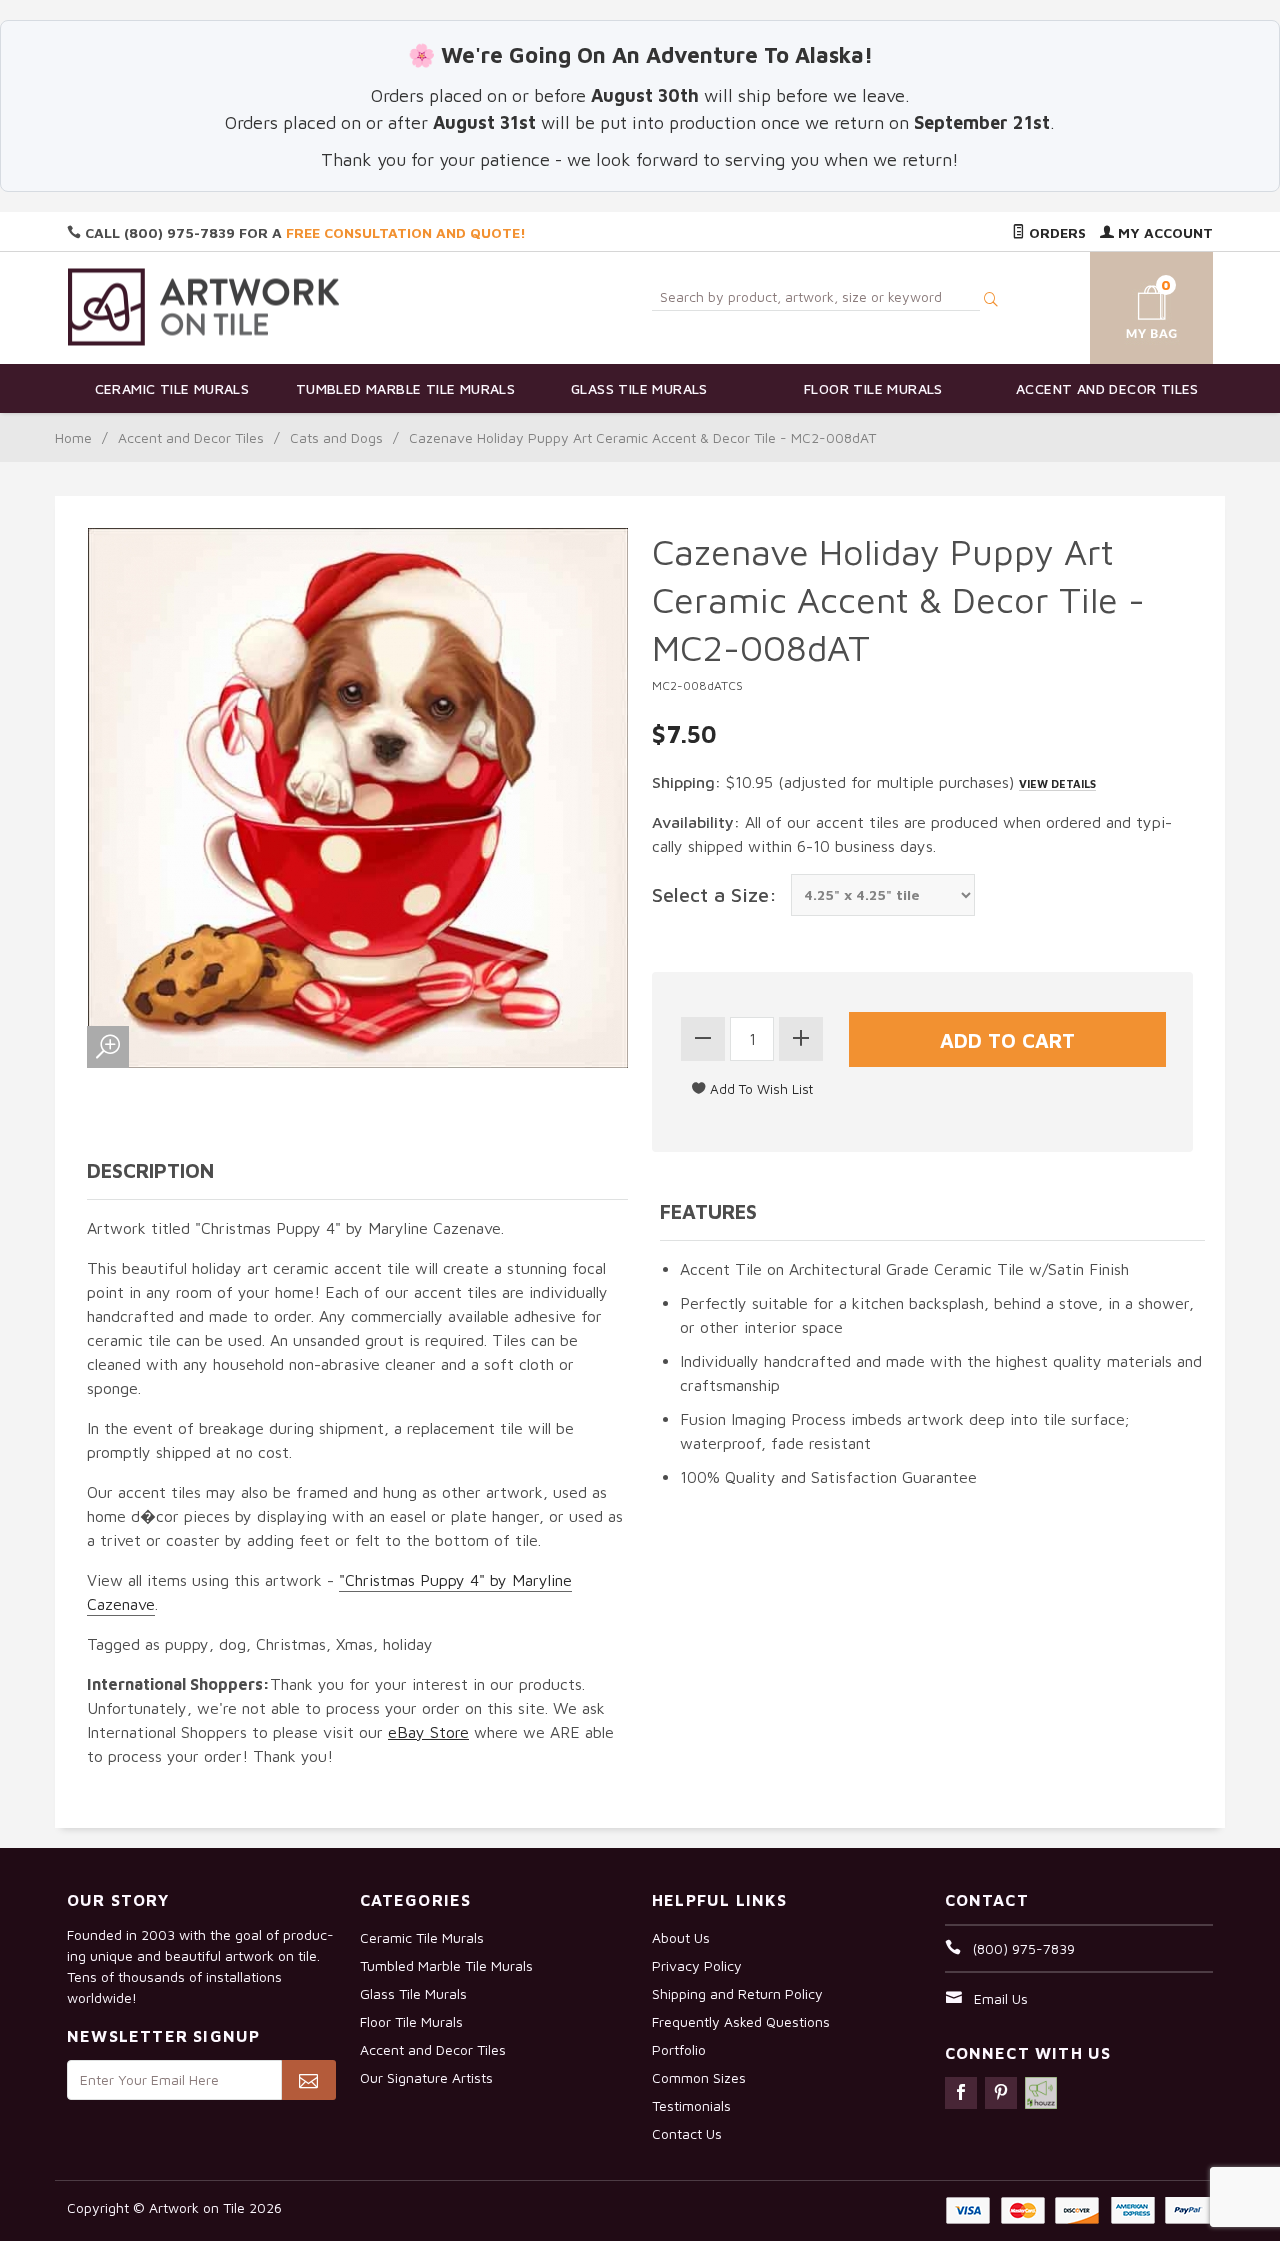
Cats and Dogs (336, 437)
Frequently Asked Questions (741, 2021)
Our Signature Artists (426, 2077)
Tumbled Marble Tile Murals (405, 388)
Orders (1055, 232)
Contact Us (687, 2133)
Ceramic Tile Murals (172, 388)
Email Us (1001, 1998)
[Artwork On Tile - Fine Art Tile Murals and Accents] (204, 306)
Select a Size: (714, 894)
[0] (1128, 304)
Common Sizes (699, 2077)
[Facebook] (961, 2093)
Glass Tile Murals (639, 388)
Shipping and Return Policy (737, 1993)
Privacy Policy (697, 1965)
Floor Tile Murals (873, 388)
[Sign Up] (308, 2080)
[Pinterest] (1001, 2093)
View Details (1057, 783)
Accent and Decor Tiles (1107, 388)
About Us (681, 1937)
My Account (1163, 232)
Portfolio (679, 2049)
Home (73, 437)
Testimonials (691, 2105)
